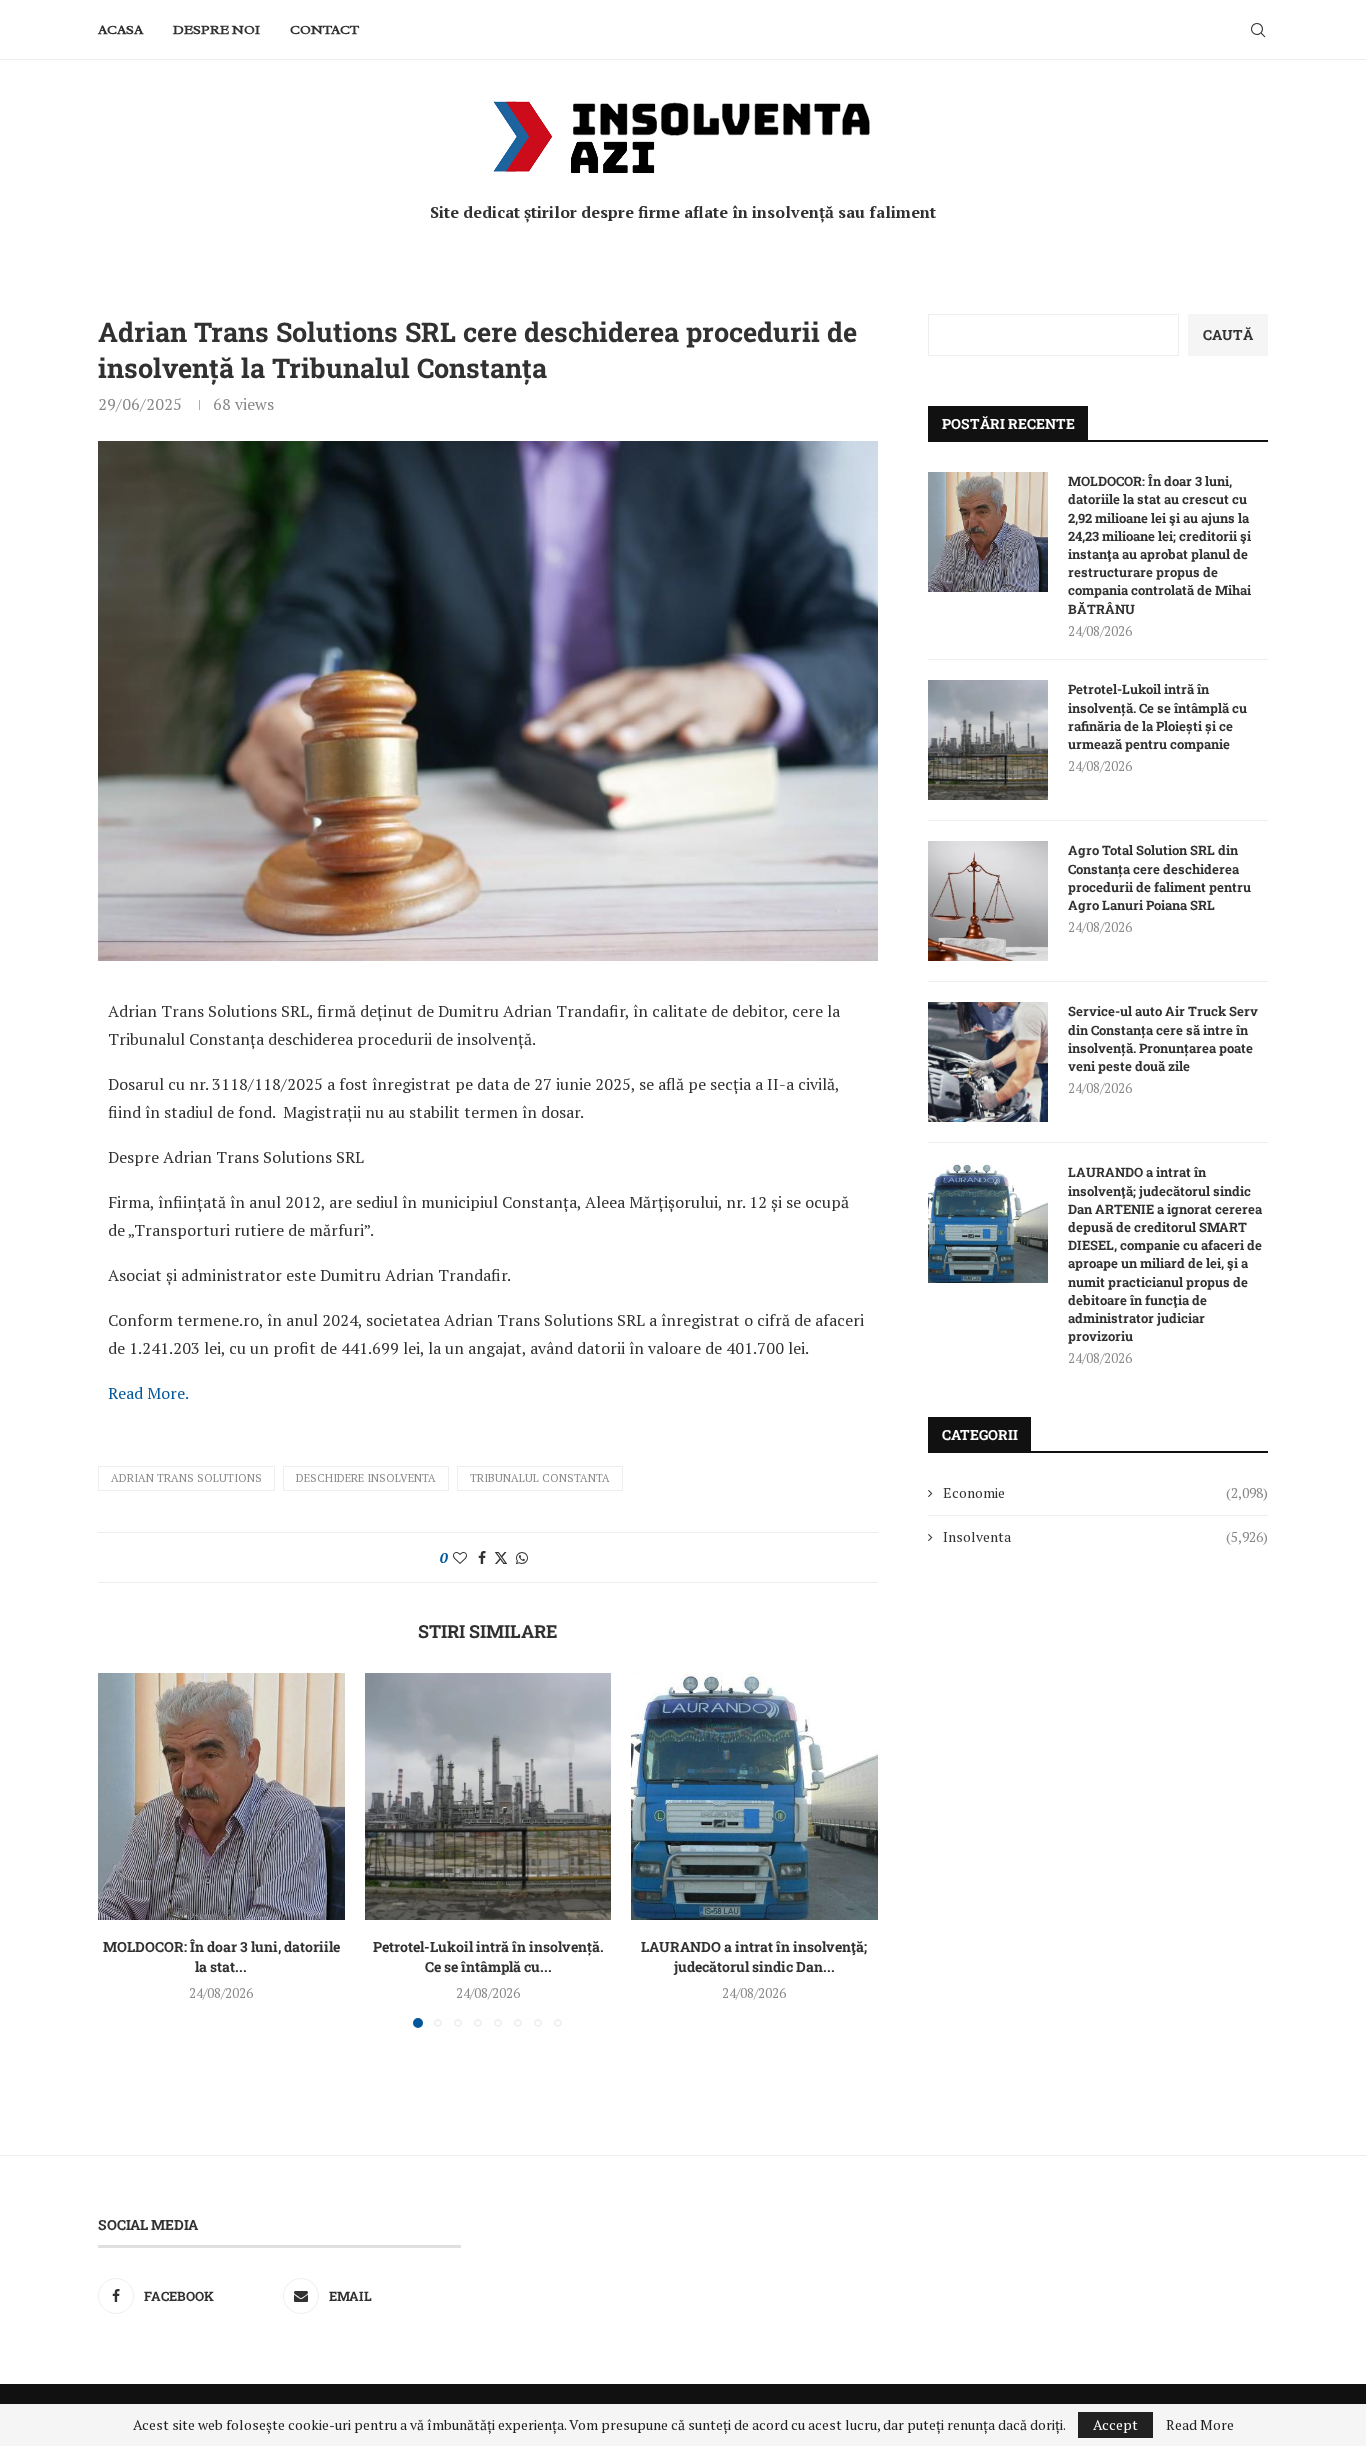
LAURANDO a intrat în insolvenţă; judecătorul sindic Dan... (755, 1956)
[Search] (1258, 30)
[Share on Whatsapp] (522, 1557)
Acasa (120, 29)
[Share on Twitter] (501, 1557)
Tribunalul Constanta (540, 1478)
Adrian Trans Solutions (186, 1478)
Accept (1115, 2424)
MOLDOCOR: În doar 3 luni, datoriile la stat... (221, 1956)
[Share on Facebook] (482, 1557)
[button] (125, 1850)
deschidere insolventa (366, 1478)
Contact (324, 29)
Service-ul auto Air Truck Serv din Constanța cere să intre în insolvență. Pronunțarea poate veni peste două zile (1163, 1038)
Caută (1228, 334)
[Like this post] (460, 1557)
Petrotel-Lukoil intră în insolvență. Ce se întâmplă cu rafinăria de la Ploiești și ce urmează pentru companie (1157, 716)
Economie (1105, 1492)
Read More (1200, 2425)
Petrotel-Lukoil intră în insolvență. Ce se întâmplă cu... (487, 1956)
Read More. (148, 1393)
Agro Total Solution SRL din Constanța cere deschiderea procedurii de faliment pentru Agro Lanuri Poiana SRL (1159, 877)
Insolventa (1105, 1536)
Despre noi (216, 29)
